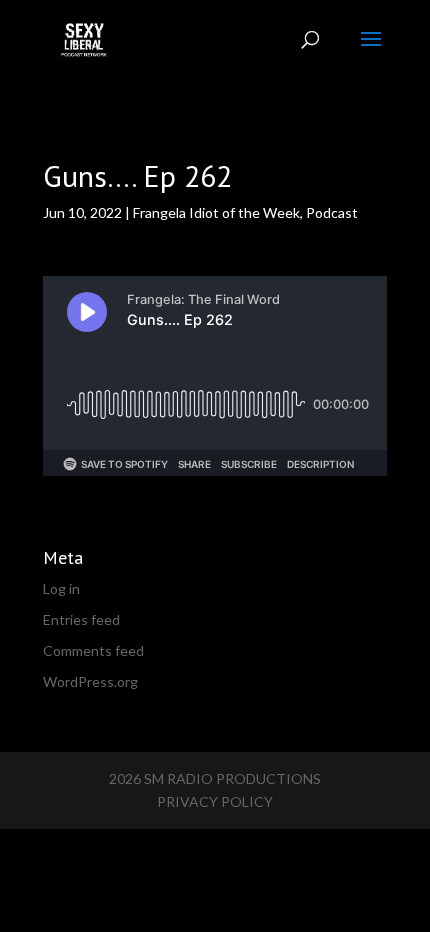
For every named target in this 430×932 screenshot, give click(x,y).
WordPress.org (90, 681)
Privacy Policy (215, 801)
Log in (61, 588)
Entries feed (81, 619)
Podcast (332, 212)
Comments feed (93, 650)
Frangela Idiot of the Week (216, 212)
